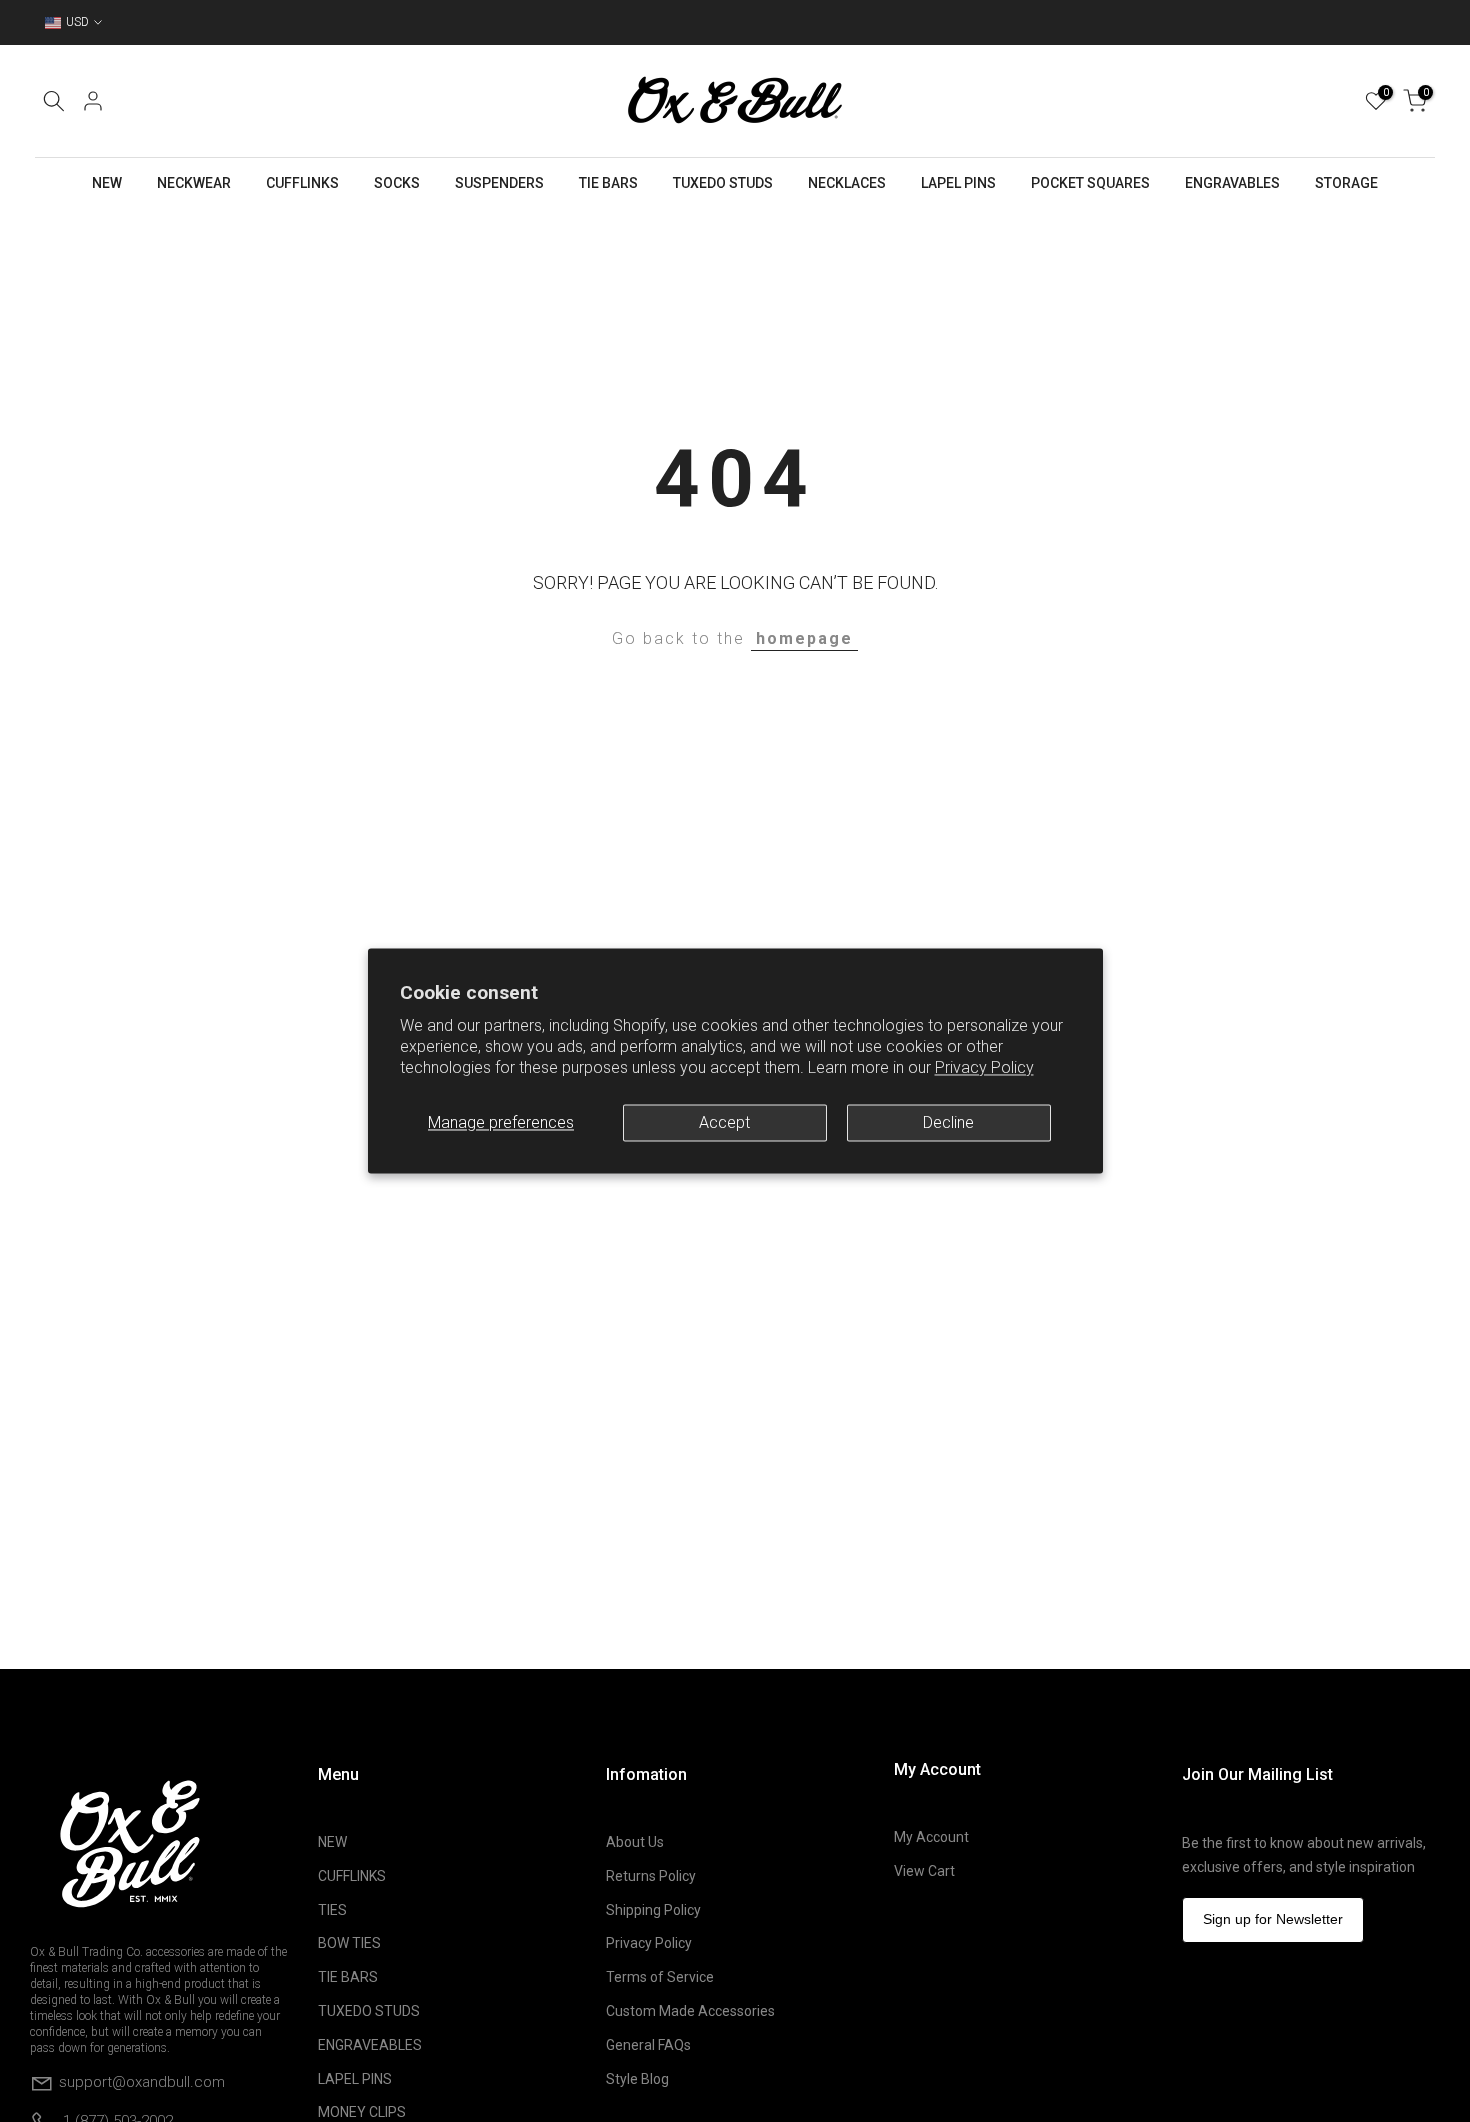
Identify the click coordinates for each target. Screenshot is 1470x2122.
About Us (635, 1842)
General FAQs (648, 2045)
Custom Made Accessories (690, 2011)
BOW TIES (349, 1943)
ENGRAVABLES (1232, 183)
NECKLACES (847, 183)
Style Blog (637, 2079)
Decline (948, 1122)
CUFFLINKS (302, 183)
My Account (931, 1837)
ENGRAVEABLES (370, 2045)
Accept (724, 1122)
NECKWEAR (194, 183)
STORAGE (1346, 183)
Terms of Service (660, 1977)
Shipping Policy (653, 1910)
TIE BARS (608, 183)
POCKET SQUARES (1090, 183)
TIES (332, 1910)
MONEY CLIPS (362, 2112)
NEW (107, 183)
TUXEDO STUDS (723, 183)
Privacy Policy (984, 1068)
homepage (804, 638)
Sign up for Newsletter (1273, 1919)
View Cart (924, 1871)
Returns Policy (651, 1876)
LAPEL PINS (958, 183)
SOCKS (397, 183)
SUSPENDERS (499, 183)
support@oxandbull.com (142, 2082)
